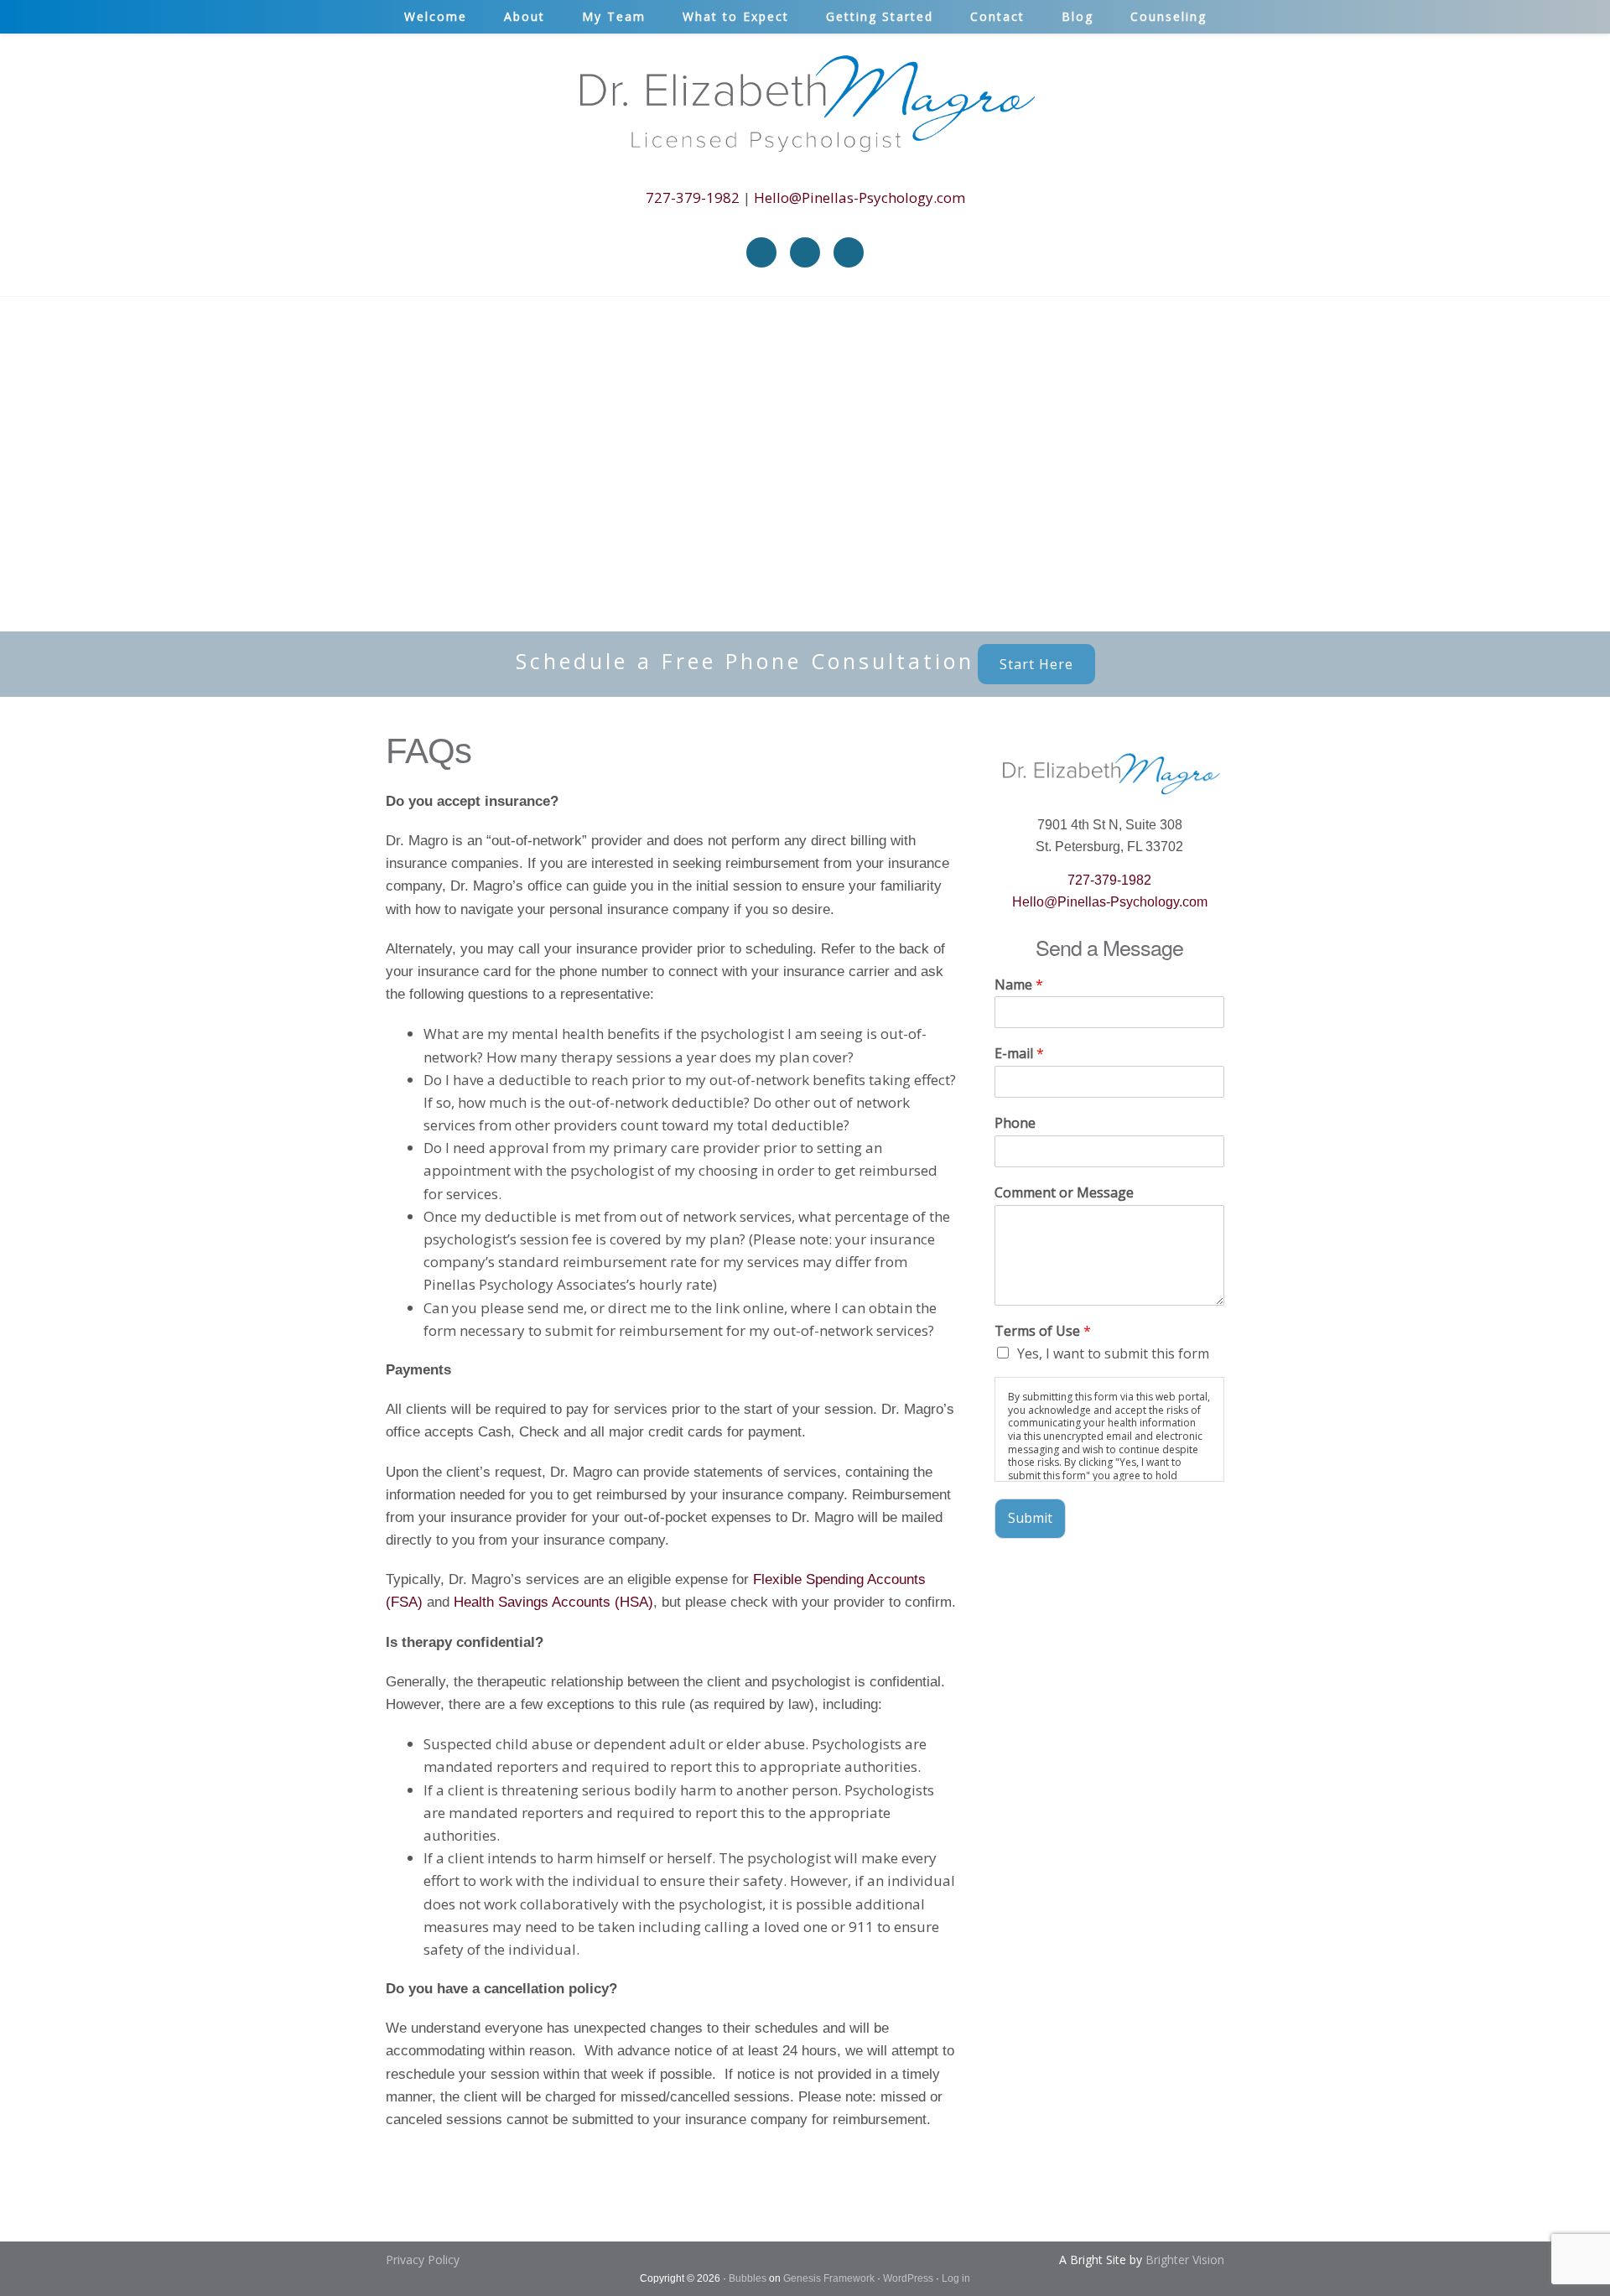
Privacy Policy (423, 2260)
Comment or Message (1064, 1193)
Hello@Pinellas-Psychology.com (860, 197)
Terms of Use (1043, 1331)
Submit (1030, 1518)
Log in (956, 2278)
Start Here (1036, 664)
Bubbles (748, 2278)
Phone (1015, 1123)
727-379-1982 (693, 197)
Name (1019, 985)
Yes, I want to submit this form (1113, 1353)
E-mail (1019, 1054)
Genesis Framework (829, 2278)
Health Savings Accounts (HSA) (553, 1602)
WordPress (908, 2278)
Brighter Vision (1185, 2260)
